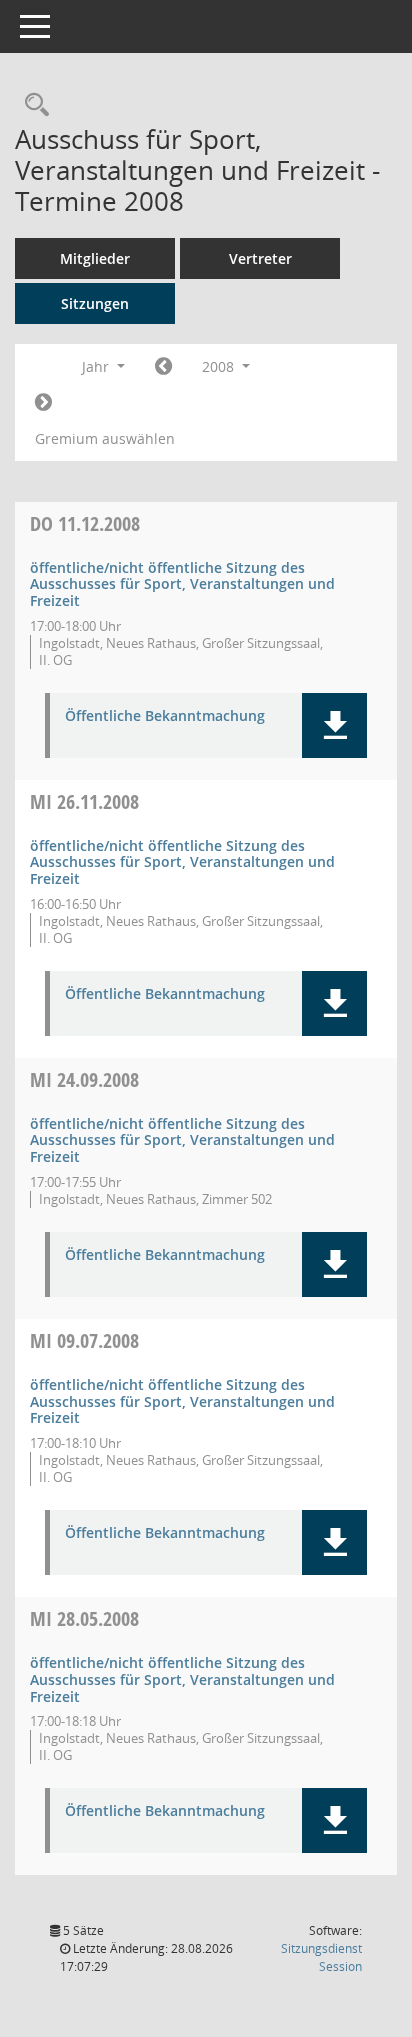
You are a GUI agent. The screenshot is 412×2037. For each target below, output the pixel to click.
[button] (334, 725)
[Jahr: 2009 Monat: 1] (43, 403)
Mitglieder (95, 258)
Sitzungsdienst (321, 1957)
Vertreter (260, 258)
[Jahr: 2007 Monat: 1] (163, 367)
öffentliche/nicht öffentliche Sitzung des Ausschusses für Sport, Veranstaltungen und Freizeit (182, 584)
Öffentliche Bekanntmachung (165, 716)
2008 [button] (220, 366)
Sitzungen (95, 303)
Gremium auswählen (105, 438)
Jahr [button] (97, 366)
